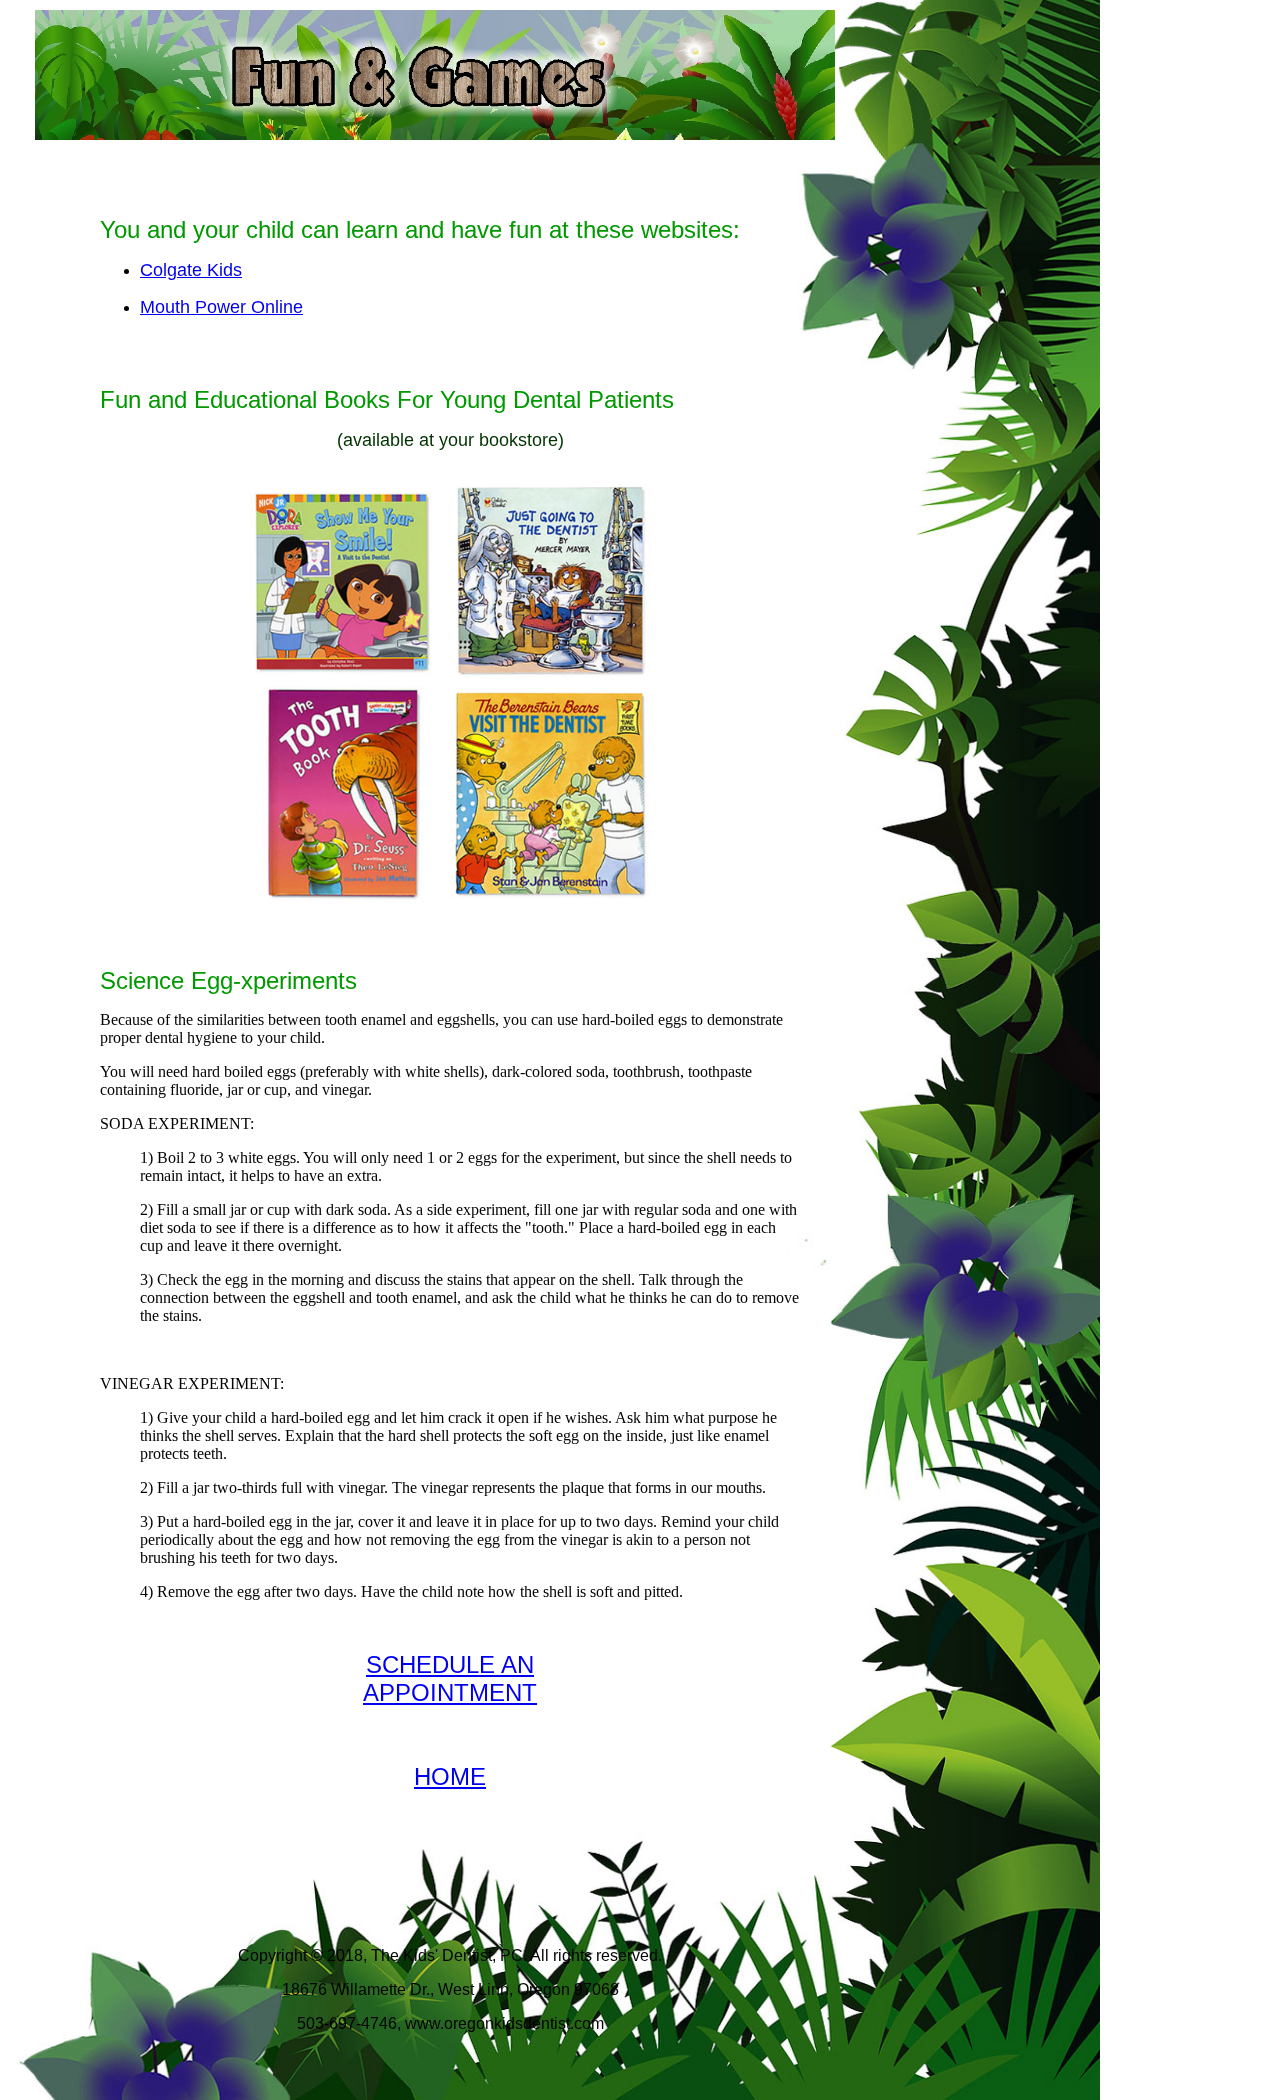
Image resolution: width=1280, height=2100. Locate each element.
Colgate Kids (191, 270)
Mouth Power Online (221, 307)
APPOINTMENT (450, 1692)
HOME (450, 1776)
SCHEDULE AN (450, 1664)
